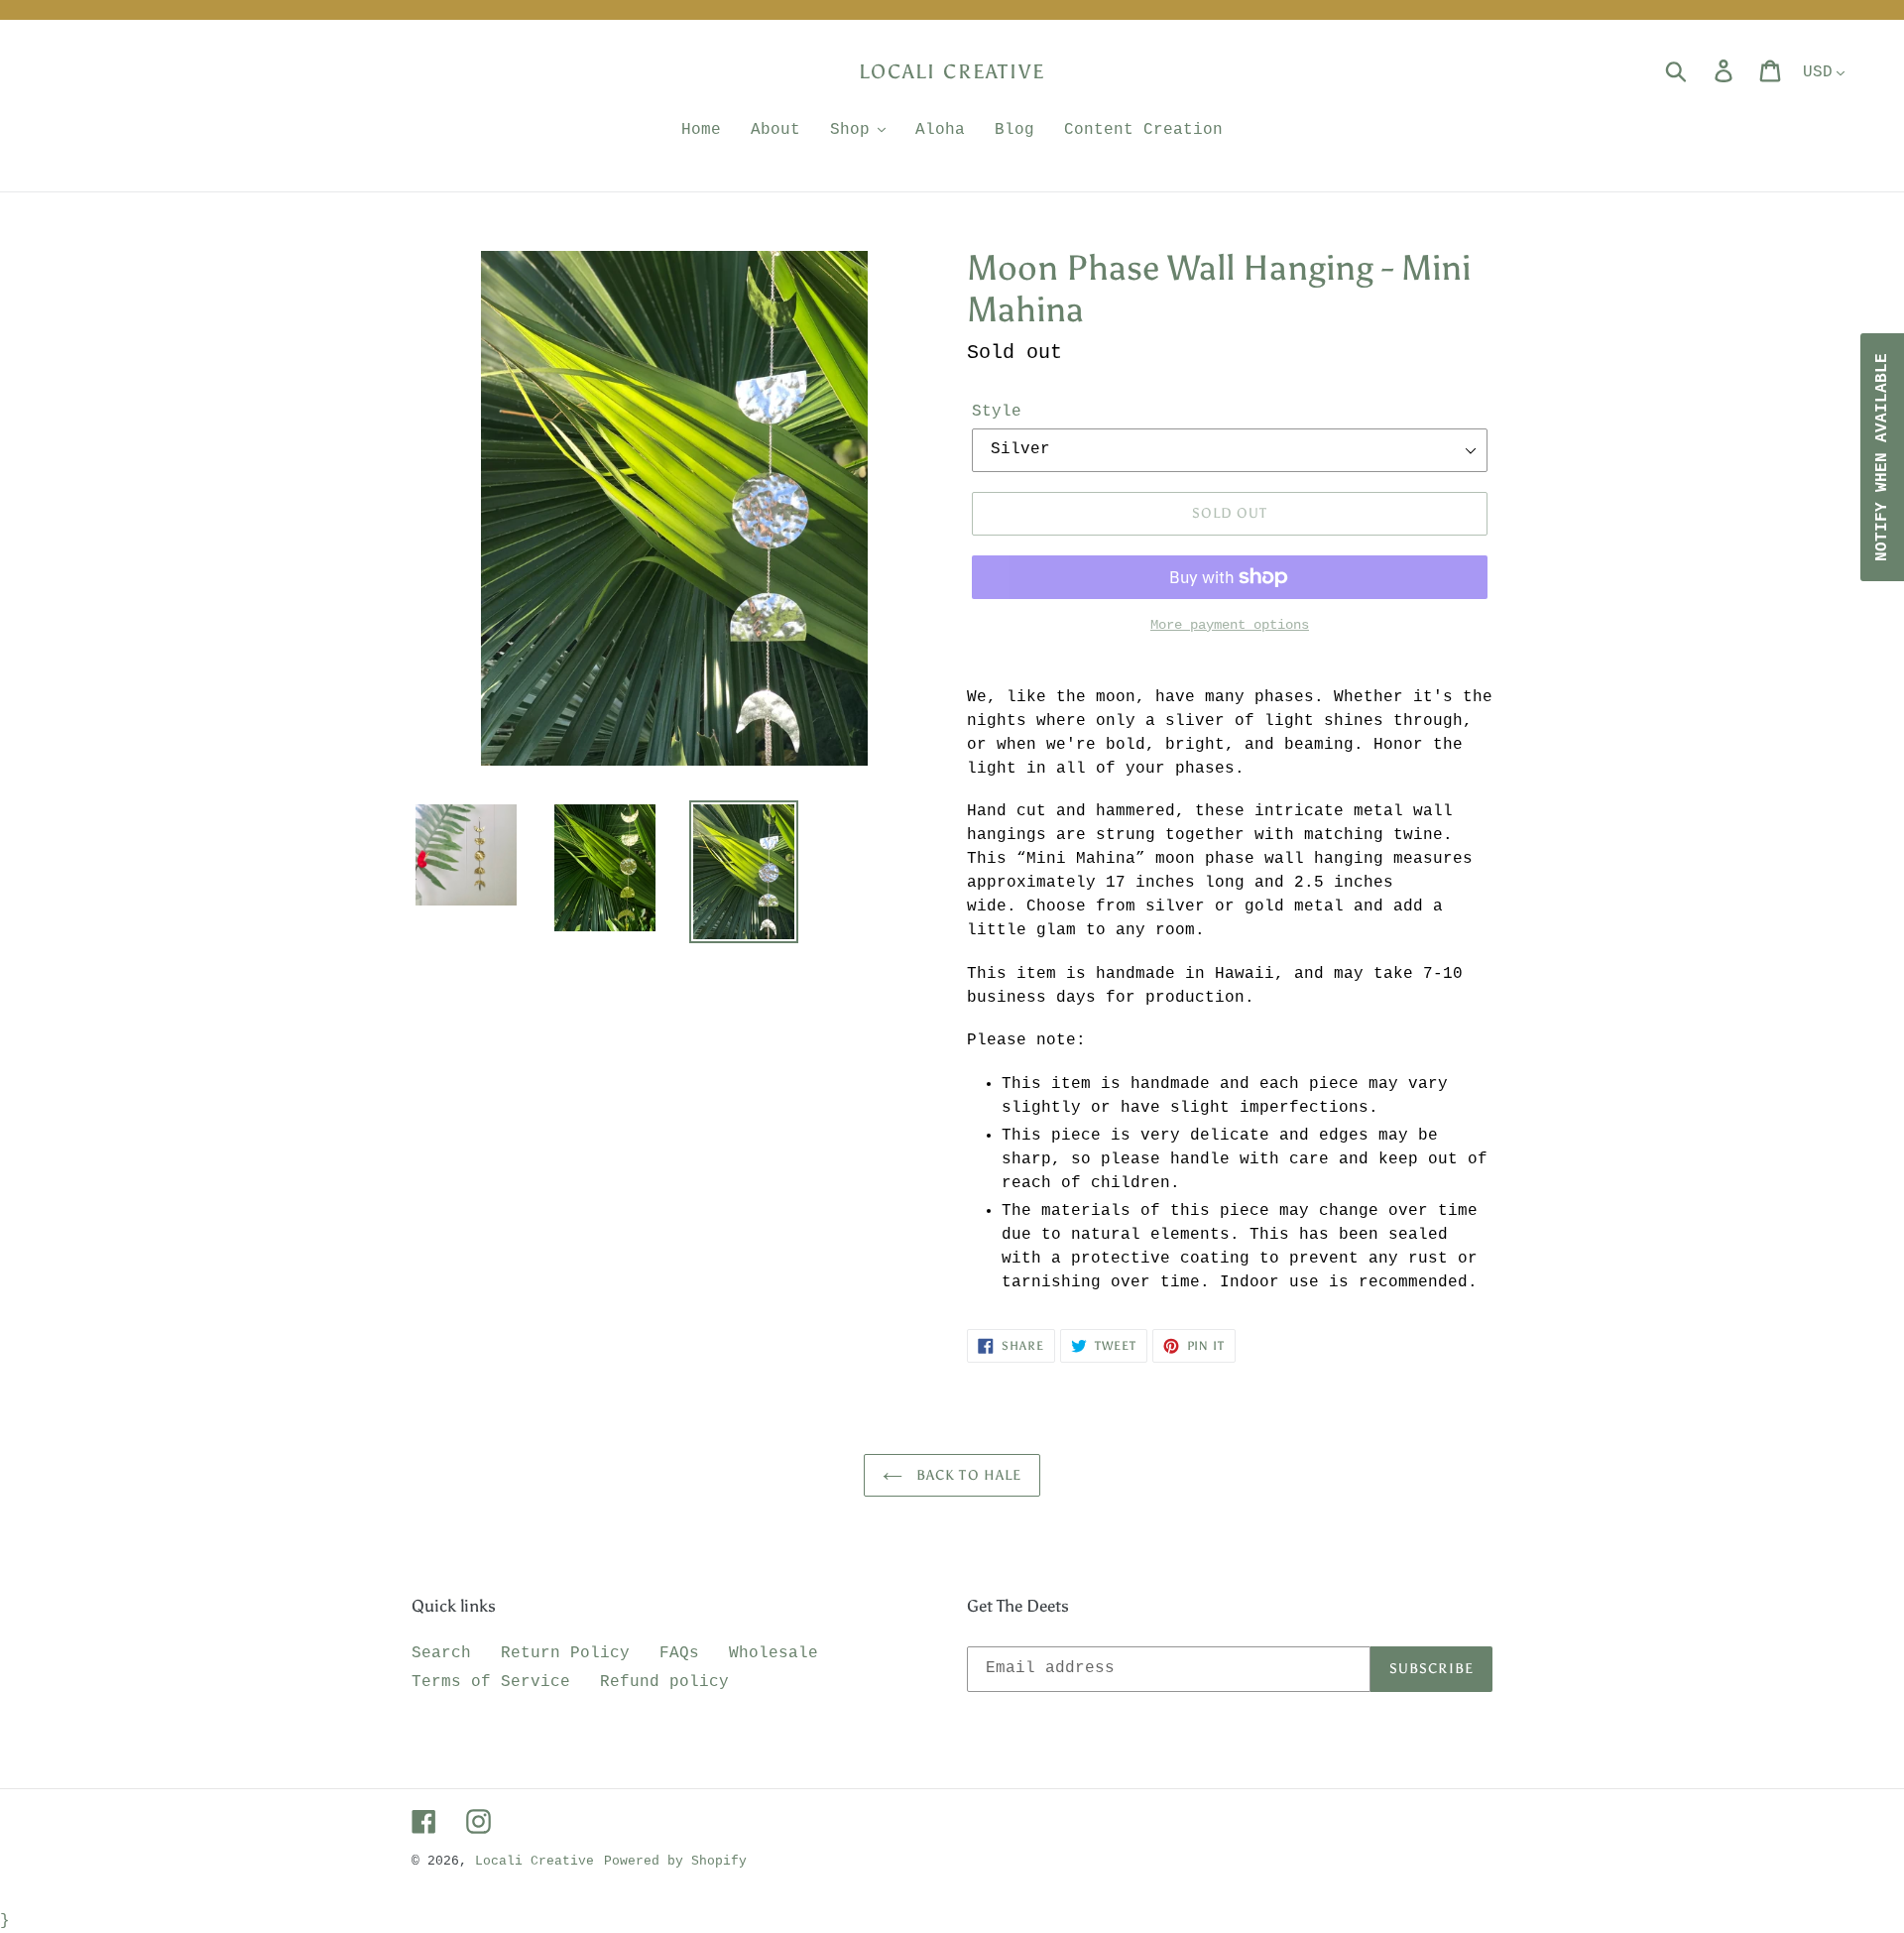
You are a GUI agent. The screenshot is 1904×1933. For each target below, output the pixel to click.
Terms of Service (491, 1682)
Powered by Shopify (675, 1861)
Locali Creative (952, 71)
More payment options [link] (1230, 625)
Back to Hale (967, 1475)
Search (441, 1653)
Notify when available (1882, 457)
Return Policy (565, 1653)
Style (997, 412)
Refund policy (664, 1682)
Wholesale (773, 1653)
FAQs (679, 1653)
